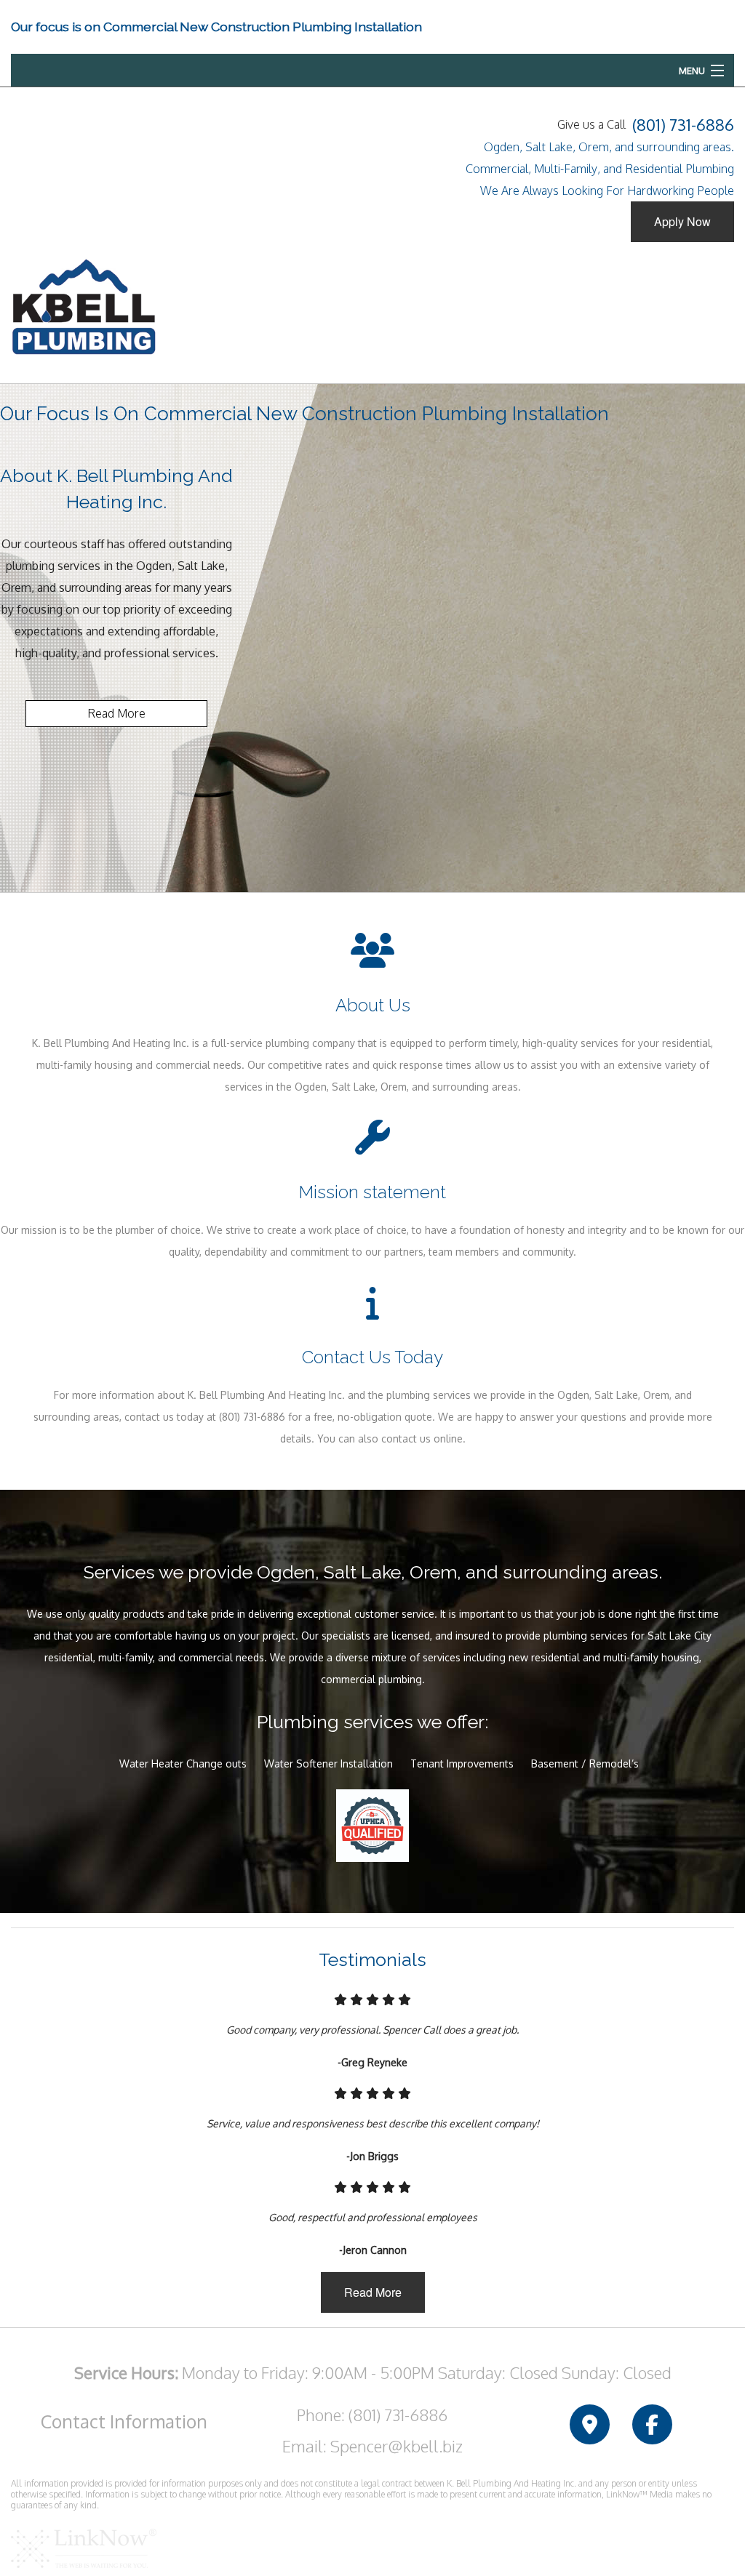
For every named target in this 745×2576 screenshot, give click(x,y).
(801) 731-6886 (683, 124)
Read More (116, 713)
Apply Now (682, 221)
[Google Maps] (590, 2425)
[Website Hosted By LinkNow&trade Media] (84, 2548)
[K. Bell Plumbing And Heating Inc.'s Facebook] (652, 2425)
